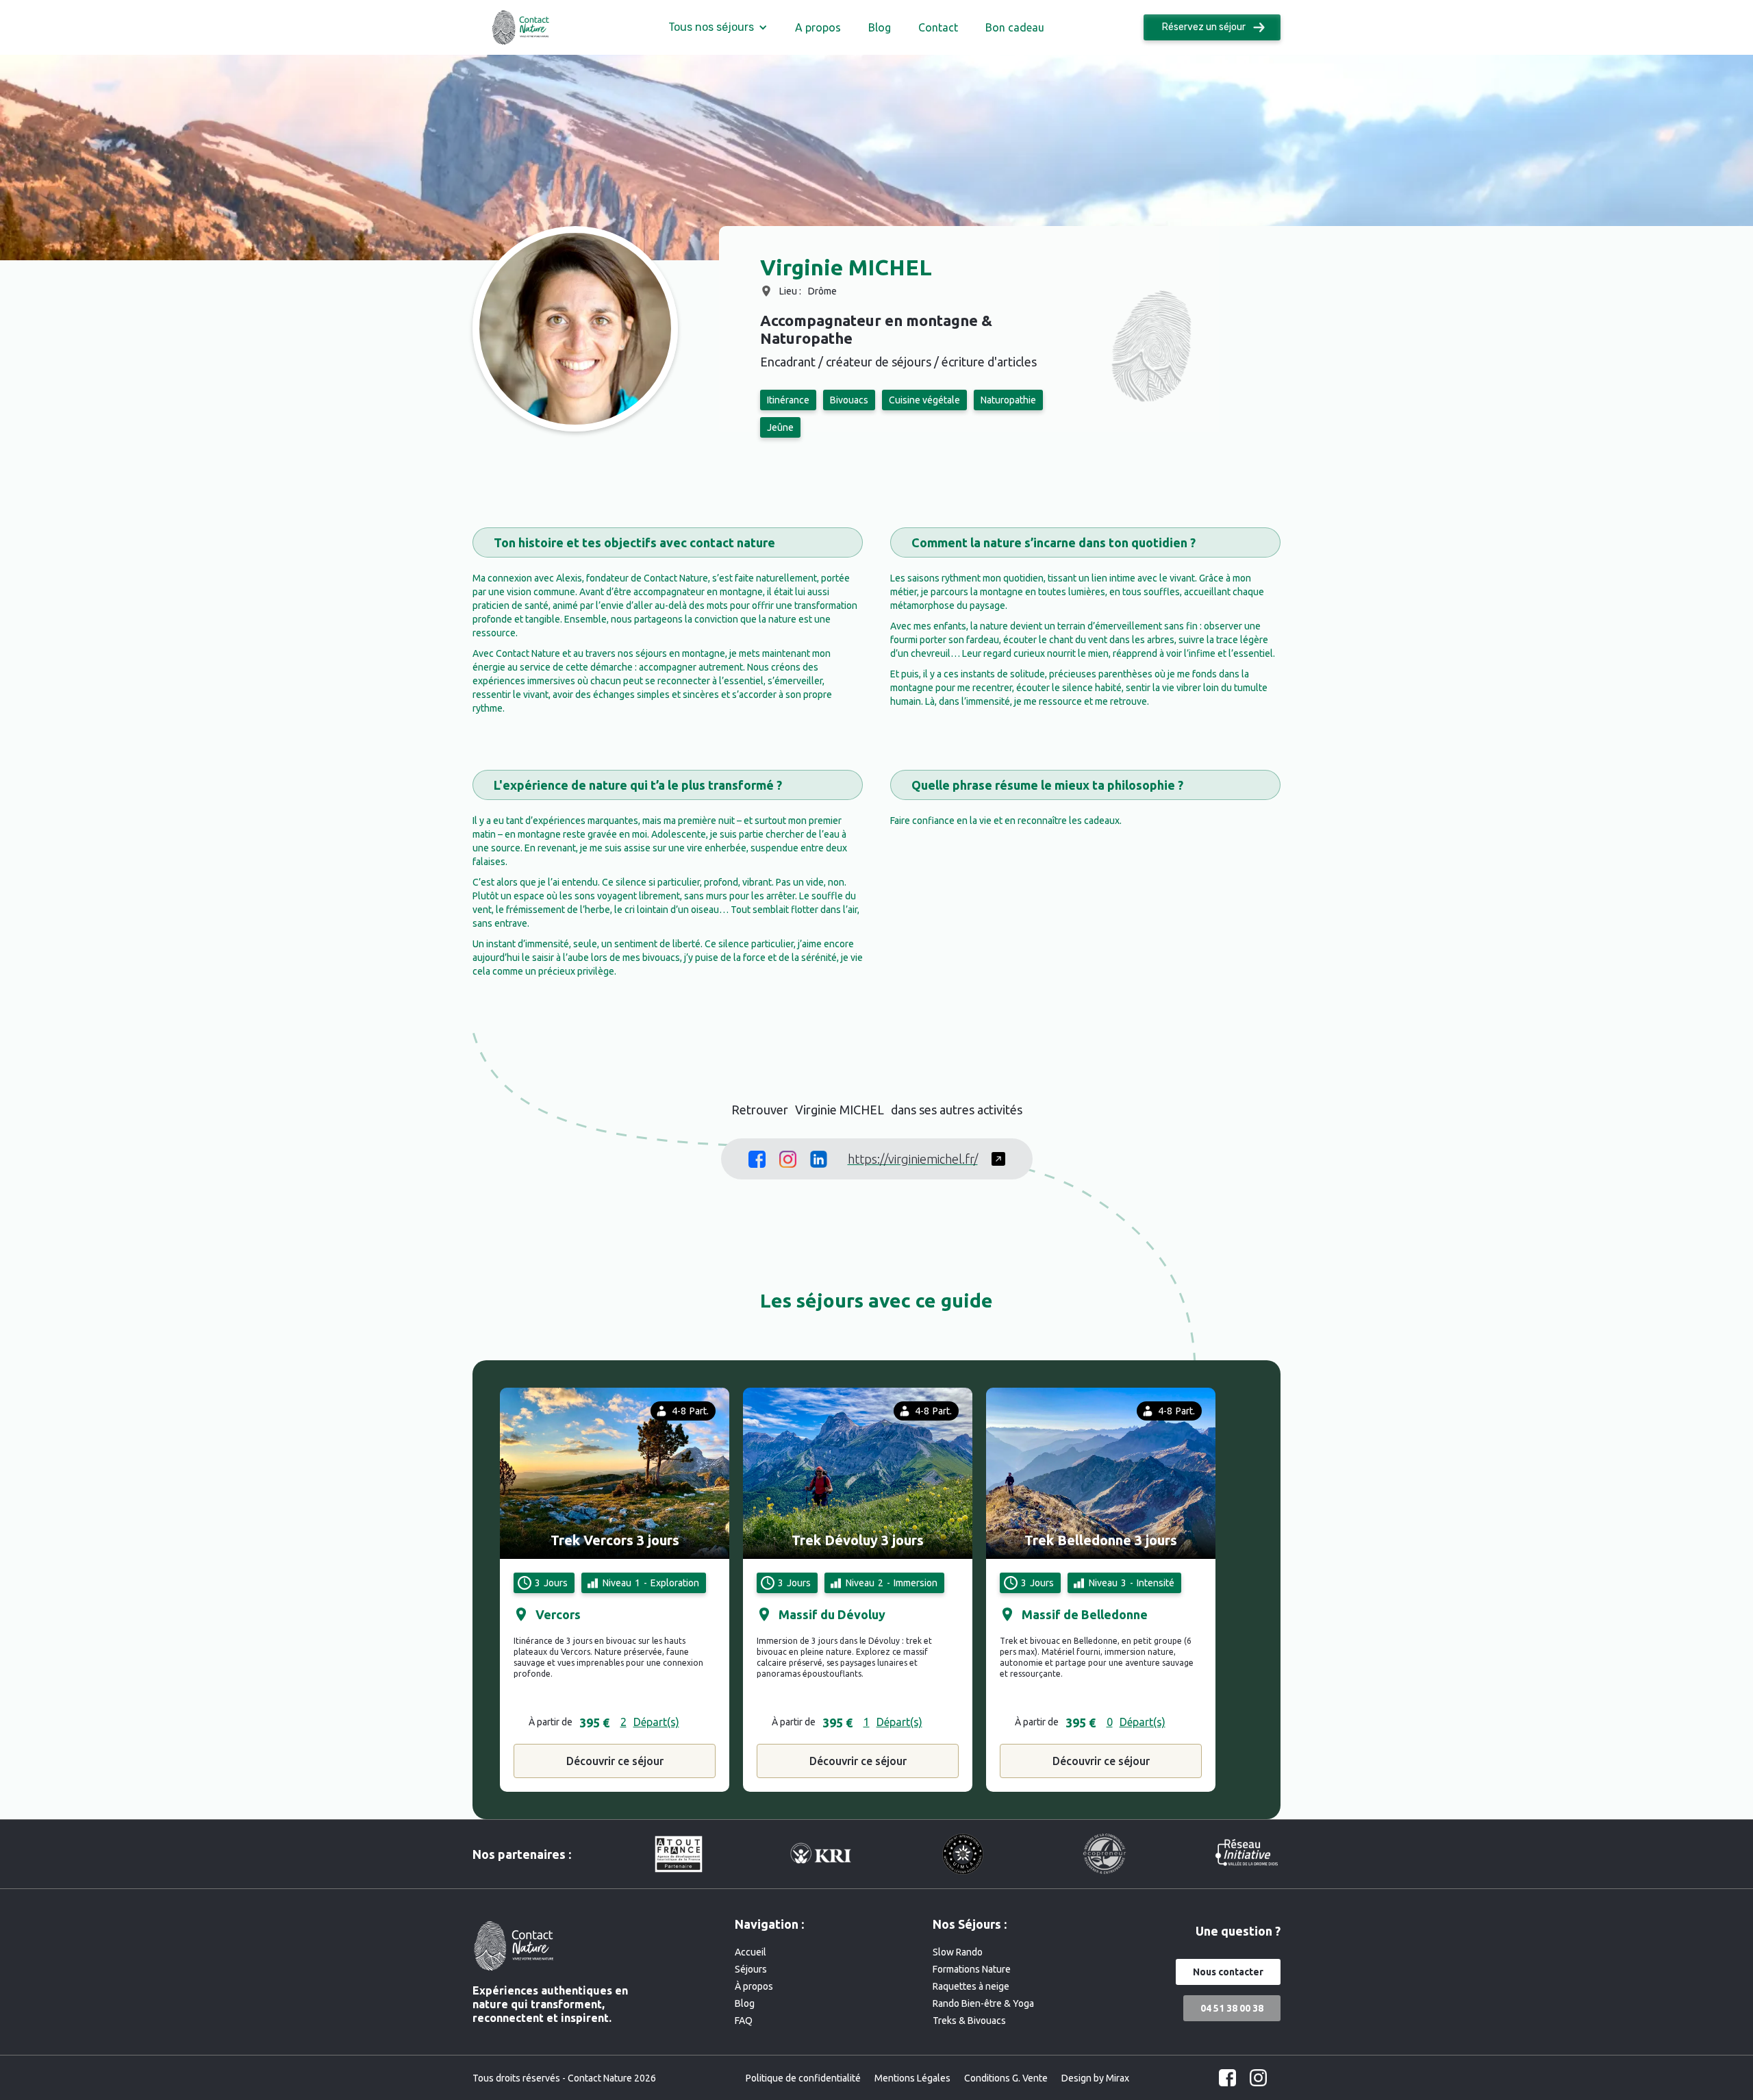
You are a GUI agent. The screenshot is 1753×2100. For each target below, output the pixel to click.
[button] (718, 27)
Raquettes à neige (971, 1986)
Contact (938, 27)
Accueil (751, 1952)
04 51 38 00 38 (1232, 2008)
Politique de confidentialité (803, 2078)
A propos (818, 27)
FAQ (744, 2021)
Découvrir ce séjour (615, 1761)
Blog (880, 27)
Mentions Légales (912, 2078)
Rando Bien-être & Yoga (983, 2003)
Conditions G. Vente (1006, 2078)
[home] (520, 28)
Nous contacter (1228, 1972)
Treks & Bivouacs (969, 2021)
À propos (754, 1986)
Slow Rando (958, 1952)
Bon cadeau (1015, 27)
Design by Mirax (1095, 2078)
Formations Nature (972, 1969)
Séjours (751, 1969)
